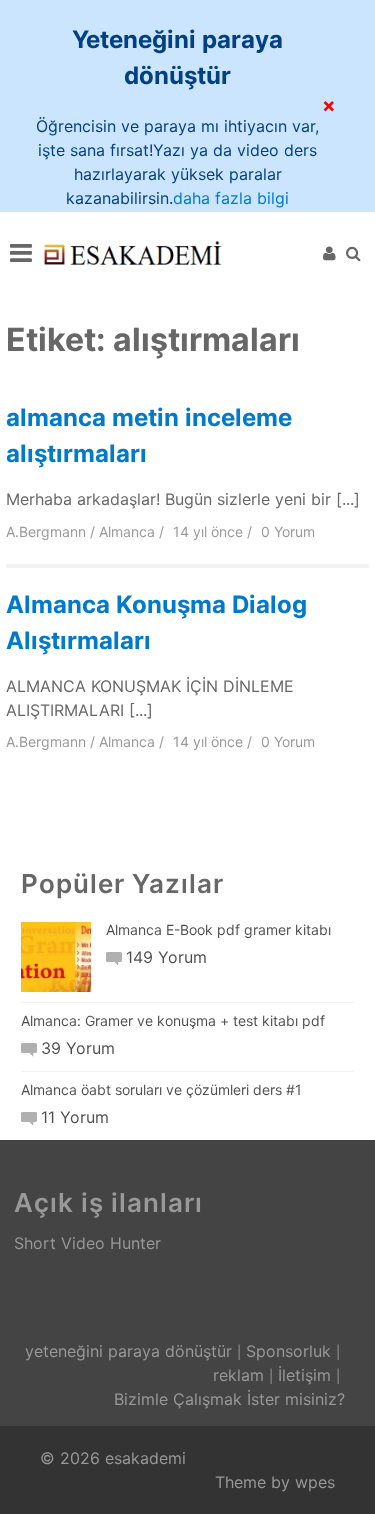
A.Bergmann (46, 531)
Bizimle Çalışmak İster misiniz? (229, 1399)
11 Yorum (75, 1117)
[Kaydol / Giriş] (329, 253)
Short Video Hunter (87, 1243)
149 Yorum (166, 957)
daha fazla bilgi (231, 198)
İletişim (304, 1375)
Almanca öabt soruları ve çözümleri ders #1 (161, 1089)
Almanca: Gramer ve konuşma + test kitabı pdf (173, 1020)
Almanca (127, 531)
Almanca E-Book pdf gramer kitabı (218, 929)
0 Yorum (288, 531)
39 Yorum (78, 1048)
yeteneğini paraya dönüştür (128, 1351)
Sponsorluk (288, 1351)
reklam (238, 1375)
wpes (315, 1482)
